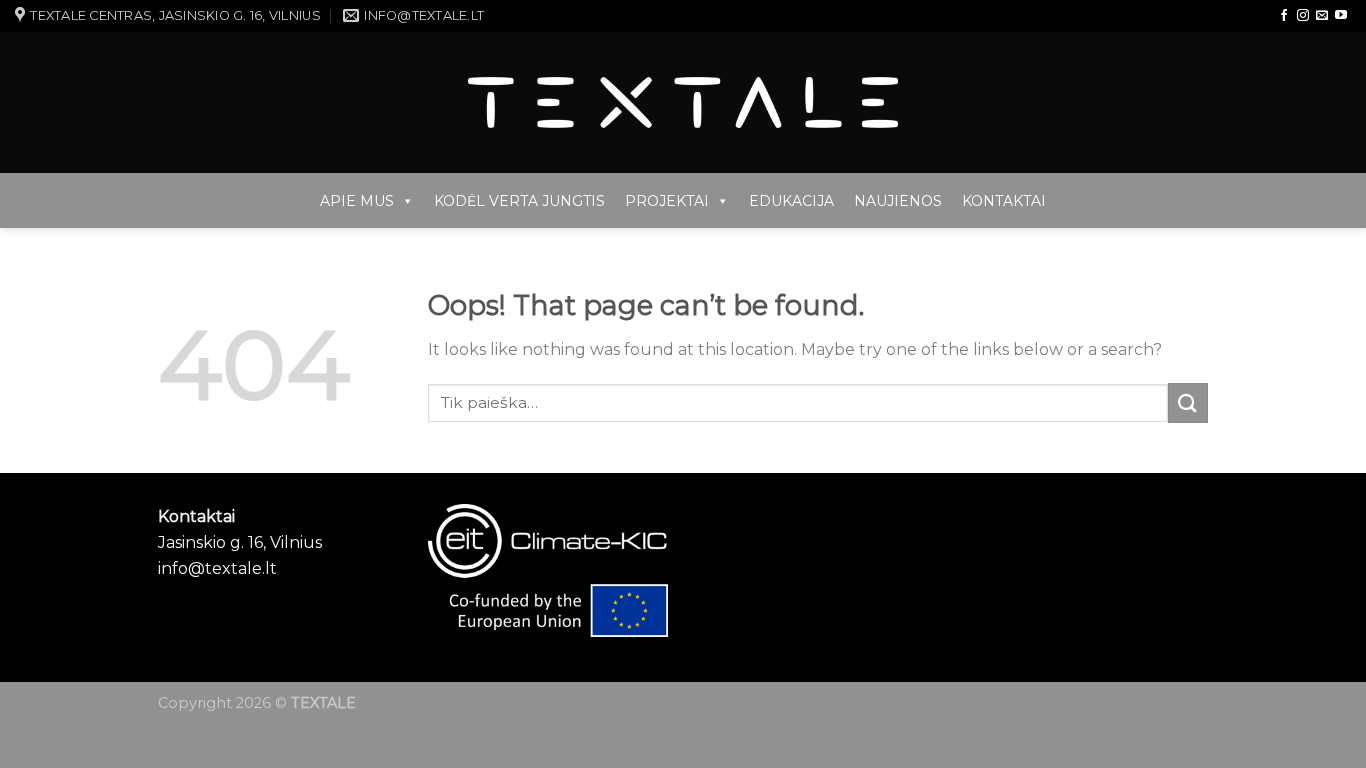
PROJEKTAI (667, 201)
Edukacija (791, 201)
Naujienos (898, 201)
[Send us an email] (1322, 16)
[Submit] (1188, 402)
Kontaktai (1004, 201)
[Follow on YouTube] (1341, 16)
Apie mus (357, 201)
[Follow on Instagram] (1303, 16)
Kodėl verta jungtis (519, 201)
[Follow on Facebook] (1284, 16)
